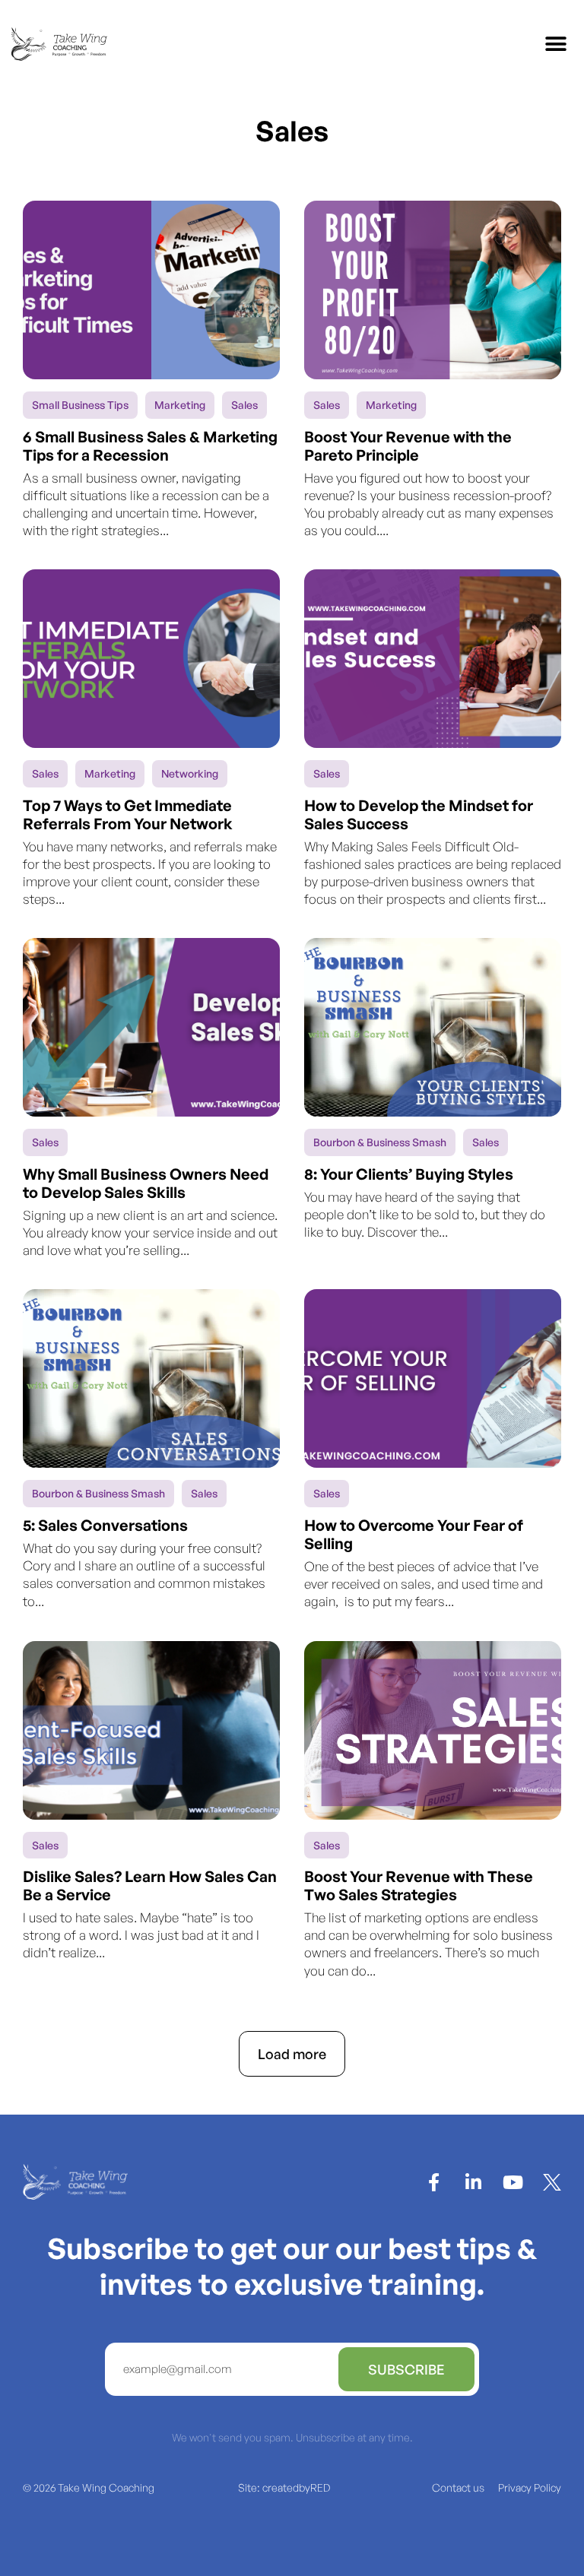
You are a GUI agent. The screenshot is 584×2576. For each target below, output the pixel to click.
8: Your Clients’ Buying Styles (409, 1174)
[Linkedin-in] (473, 2182)
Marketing (180, 405)
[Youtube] (513, 2182)
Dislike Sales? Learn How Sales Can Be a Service (150, 1885)
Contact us (458, 2487)
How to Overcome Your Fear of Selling (414, 1534)
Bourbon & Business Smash (380, 1142)
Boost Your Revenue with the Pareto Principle (408, 446)
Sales (244, 405)
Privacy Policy (530, 2487)
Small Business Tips (80, 405)
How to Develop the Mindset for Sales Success (419, 814)
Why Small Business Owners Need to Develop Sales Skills (146, 1183)
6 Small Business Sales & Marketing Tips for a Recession (150, 446)
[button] (555, 44)
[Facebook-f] (433, 2182)
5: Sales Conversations (105, 1525)
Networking (190, 773)
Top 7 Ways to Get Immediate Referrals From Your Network (128, 814)
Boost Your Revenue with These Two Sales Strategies (419, 1885)
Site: (284, 2487)
